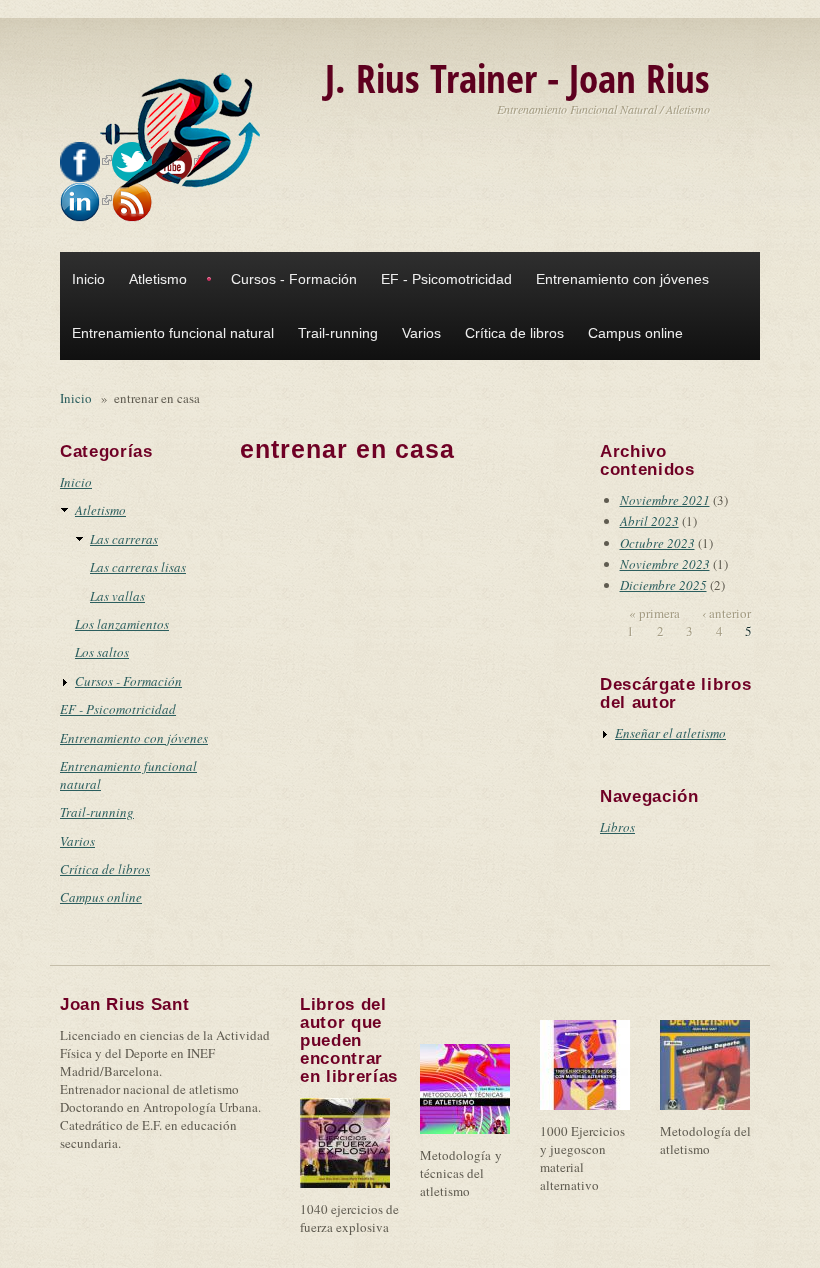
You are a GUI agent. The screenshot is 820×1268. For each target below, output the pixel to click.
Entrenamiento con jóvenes (622, 279)
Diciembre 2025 (663, 585)
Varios (421, 333)
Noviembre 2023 (665, 564)
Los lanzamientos (122, 624)
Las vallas (117, 596)
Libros (617, 827)
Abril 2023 (649, 521)
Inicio (88, 279)
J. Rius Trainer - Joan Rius (517, 77)
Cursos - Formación (294, 279)
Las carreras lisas (138, 567)
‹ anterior (726, 613)
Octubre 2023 (657, 543)
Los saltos (102, 652)
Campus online (635, 333)
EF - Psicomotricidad (446, 279)
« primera (654, 613)
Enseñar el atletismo (670, 733)
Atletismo (158, 279)
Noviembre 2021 (665, 500)
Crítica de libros (514, 333)
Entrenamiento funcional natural (173, 333)
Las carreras (124, 539)
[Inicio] (185, 131)
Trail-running (338, 333)
